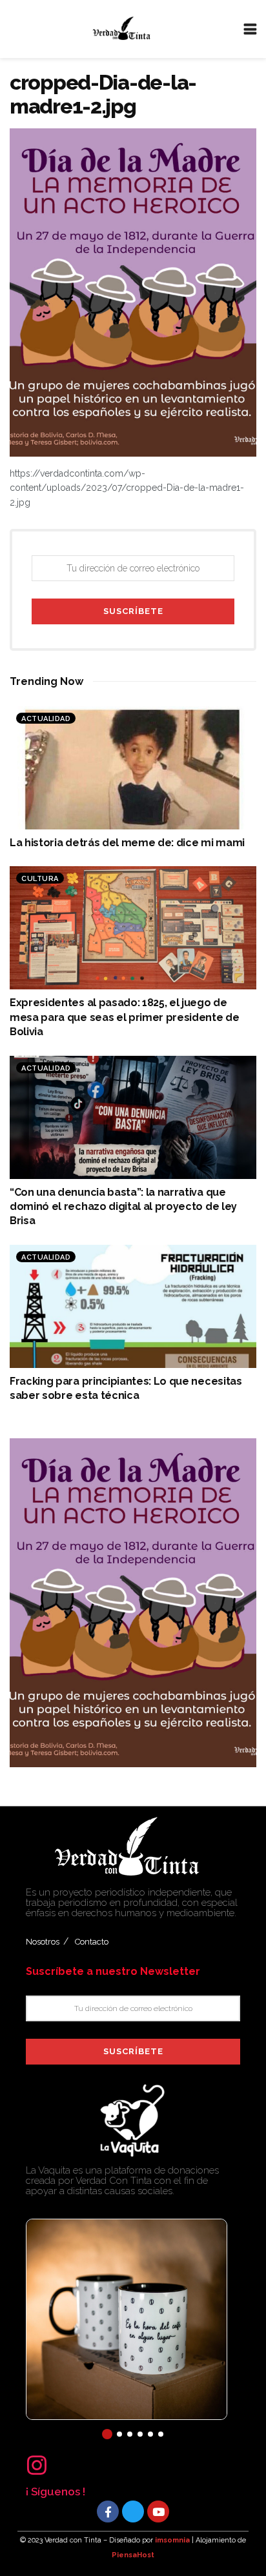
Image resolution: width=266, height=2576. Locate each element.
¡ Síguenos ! (56, 2492)
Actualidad (46, 719)
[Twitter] (133, 2512)
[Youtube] (158, 2512)
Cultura (40, 879)
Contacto (92, 1942)
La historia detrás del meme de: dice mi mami (127, 843)
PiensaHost (133, 2555)
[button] (107, 2434)
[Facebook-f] (108, 2512)
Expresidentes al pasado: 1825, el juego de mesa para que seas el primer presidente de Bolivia (125, 1017)
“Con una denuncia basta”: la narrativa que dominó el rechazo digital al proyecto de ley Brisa (123, 1207)
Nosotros (43, 1942)
